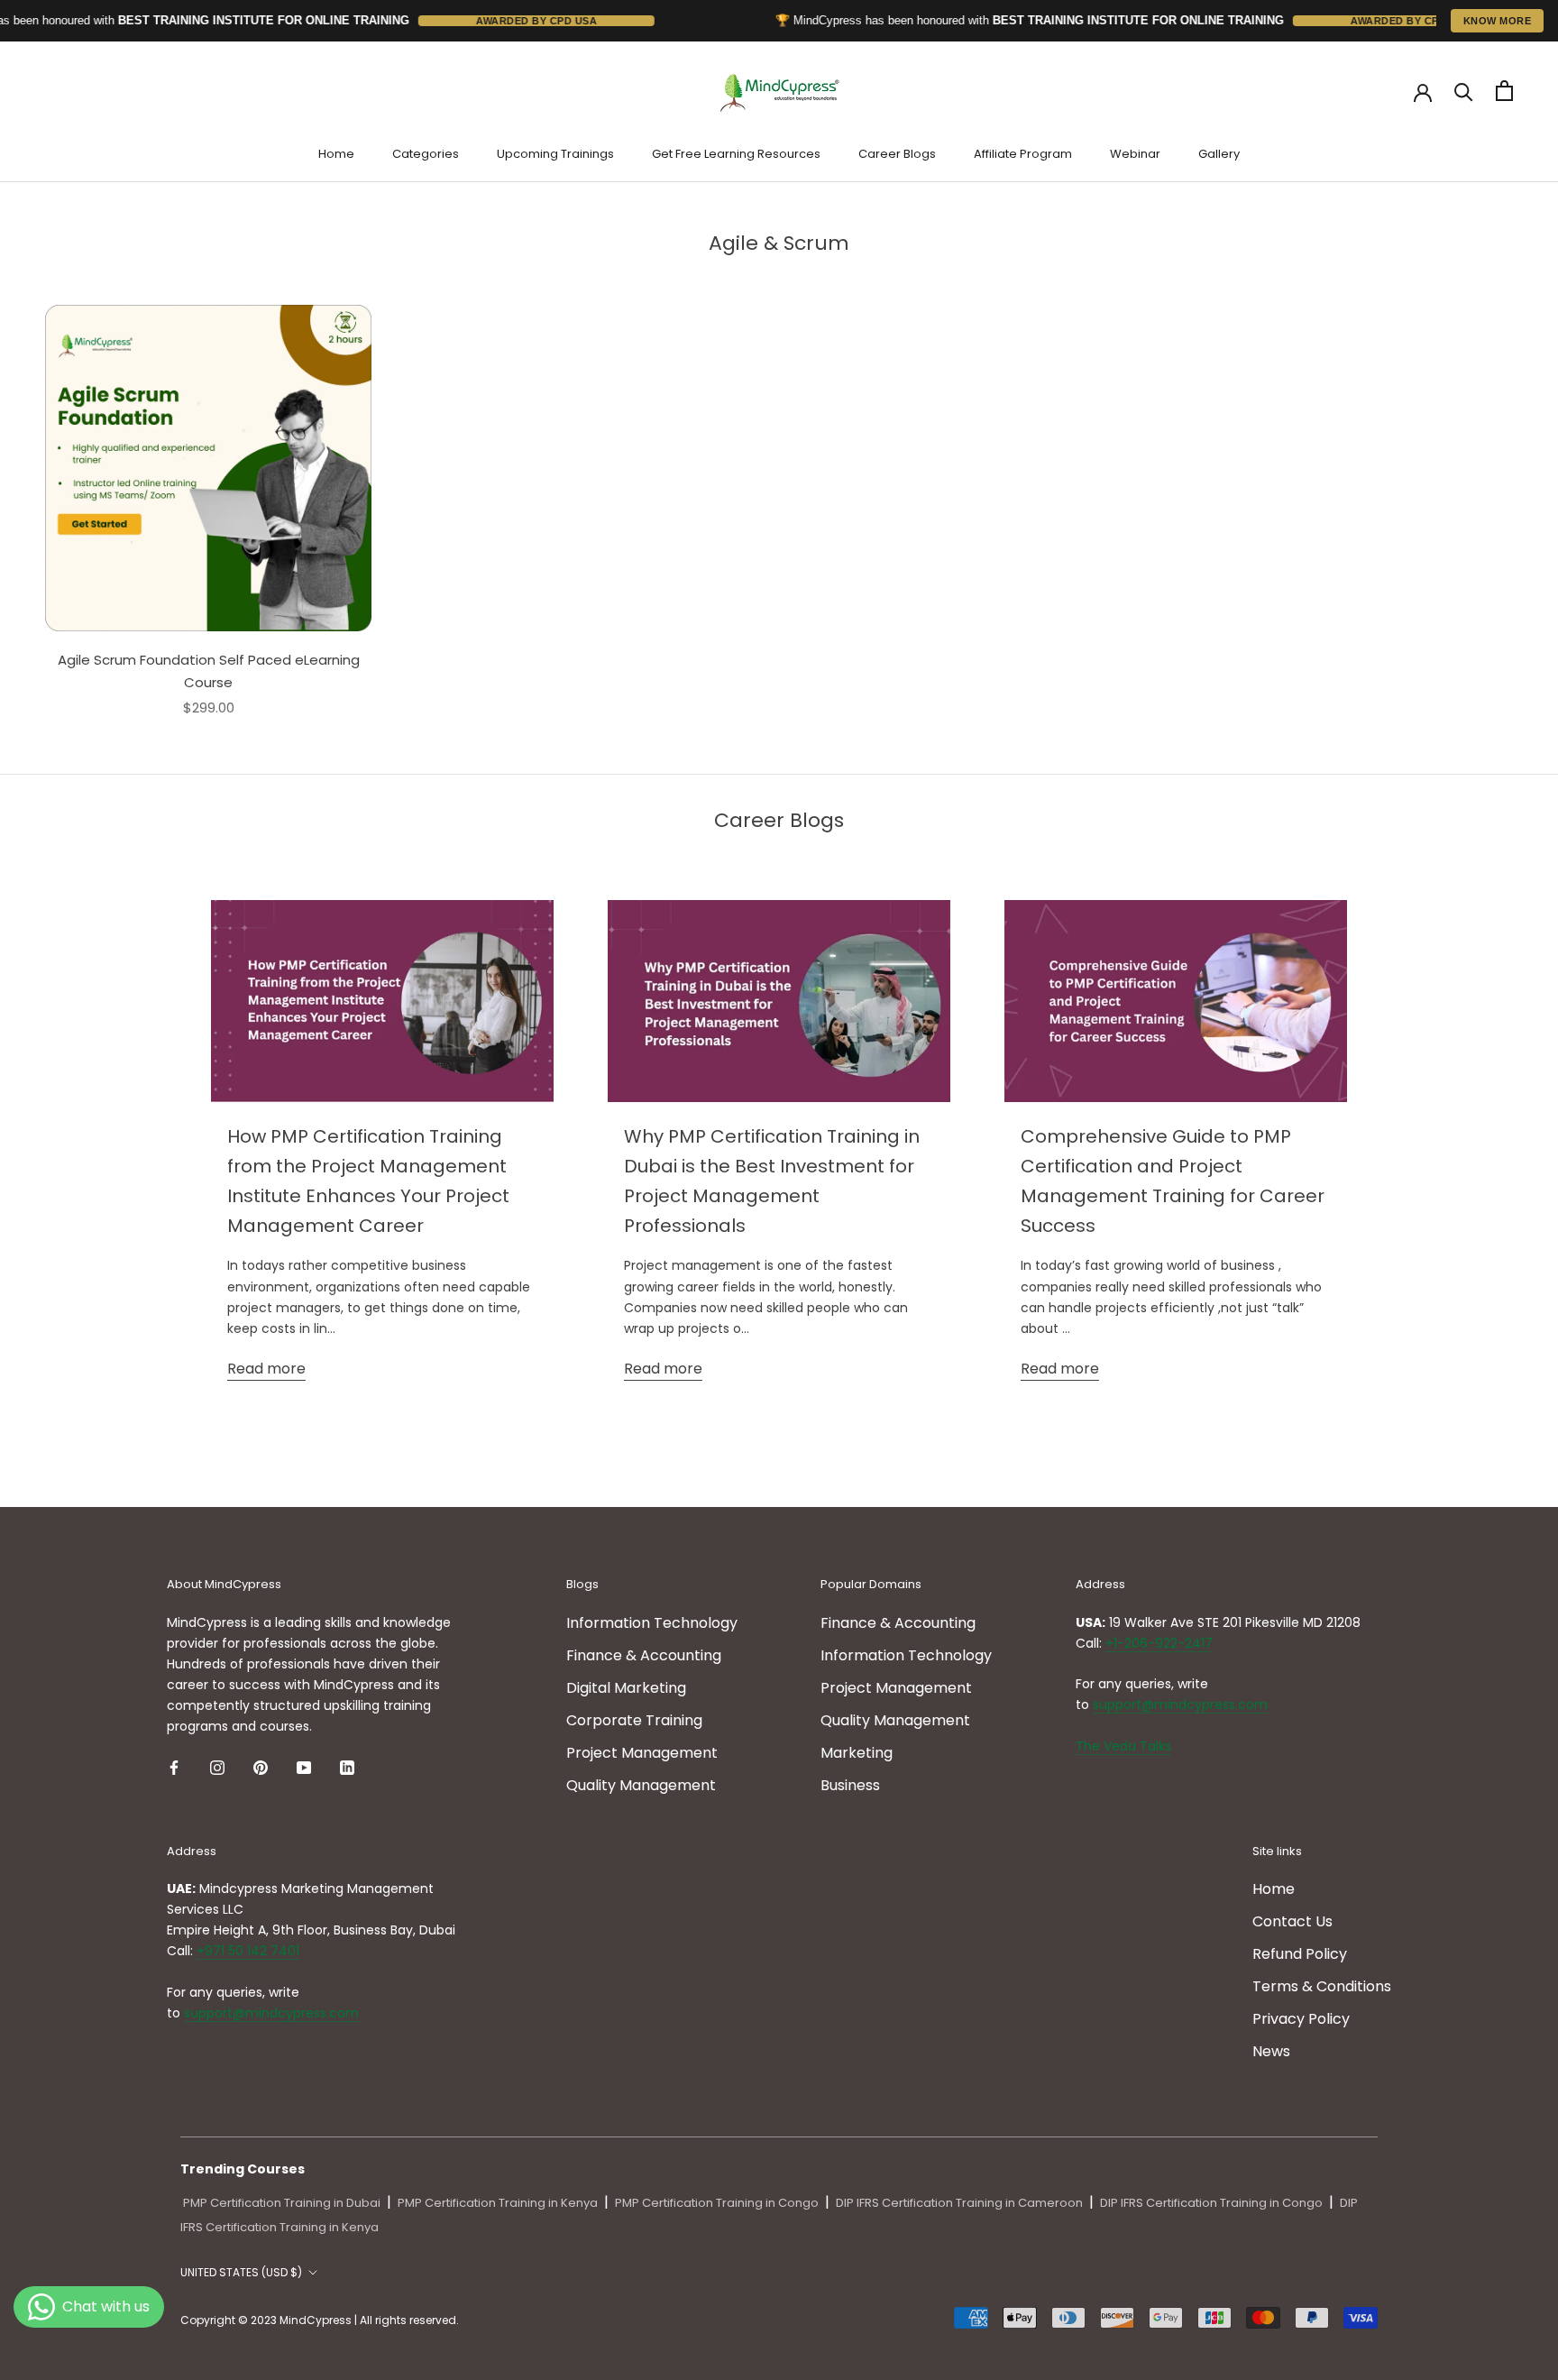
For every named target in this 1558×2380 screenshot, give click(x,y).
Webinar (1135, 154)
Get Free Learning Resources (736, 154)
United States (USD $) (241, 2272)
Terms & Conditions (1322, 1986)
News (1271, 2051)
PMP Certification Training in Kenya (498, 2203)
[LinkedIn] (347, 1767)
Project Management (642, 1753)
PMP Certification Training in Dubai (282, 2203)
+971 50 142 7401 (248, 1951)
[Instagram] (217, 1767)
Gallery (1219, 154)
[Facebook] (174, 1767)
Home (336, 154)
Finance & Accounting (644, 1655)
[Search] (1464, 91)
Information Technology (652, 1623)
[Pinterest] (261, 1767)
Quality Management (641, 1785)
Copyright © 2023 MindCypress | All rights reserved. (320, 2320)
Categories (426, 154)
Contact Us (1292, 1921)
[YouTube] (304, 1767)
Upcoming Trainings (555, 154)
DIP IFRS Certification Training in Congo (1211, 2203)
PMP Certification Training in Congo (717, 2203)
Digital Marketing (626, 1688)
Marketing (857, 1753)
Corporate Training (634, 1720)
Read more (266, 1369)
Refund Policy (1300, 1954)
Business (850, 1785)
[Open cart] (1504, 91)
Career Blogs (897, 154)
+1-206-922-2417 (1159, 1643)
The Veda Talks (1123, 1746)
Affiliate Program (1023, 154)
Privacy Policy (1301, 2019)
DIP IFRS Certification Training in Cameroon (959, 2203)
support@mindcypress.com (1180, 1705)
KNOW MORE (1498, 21)
